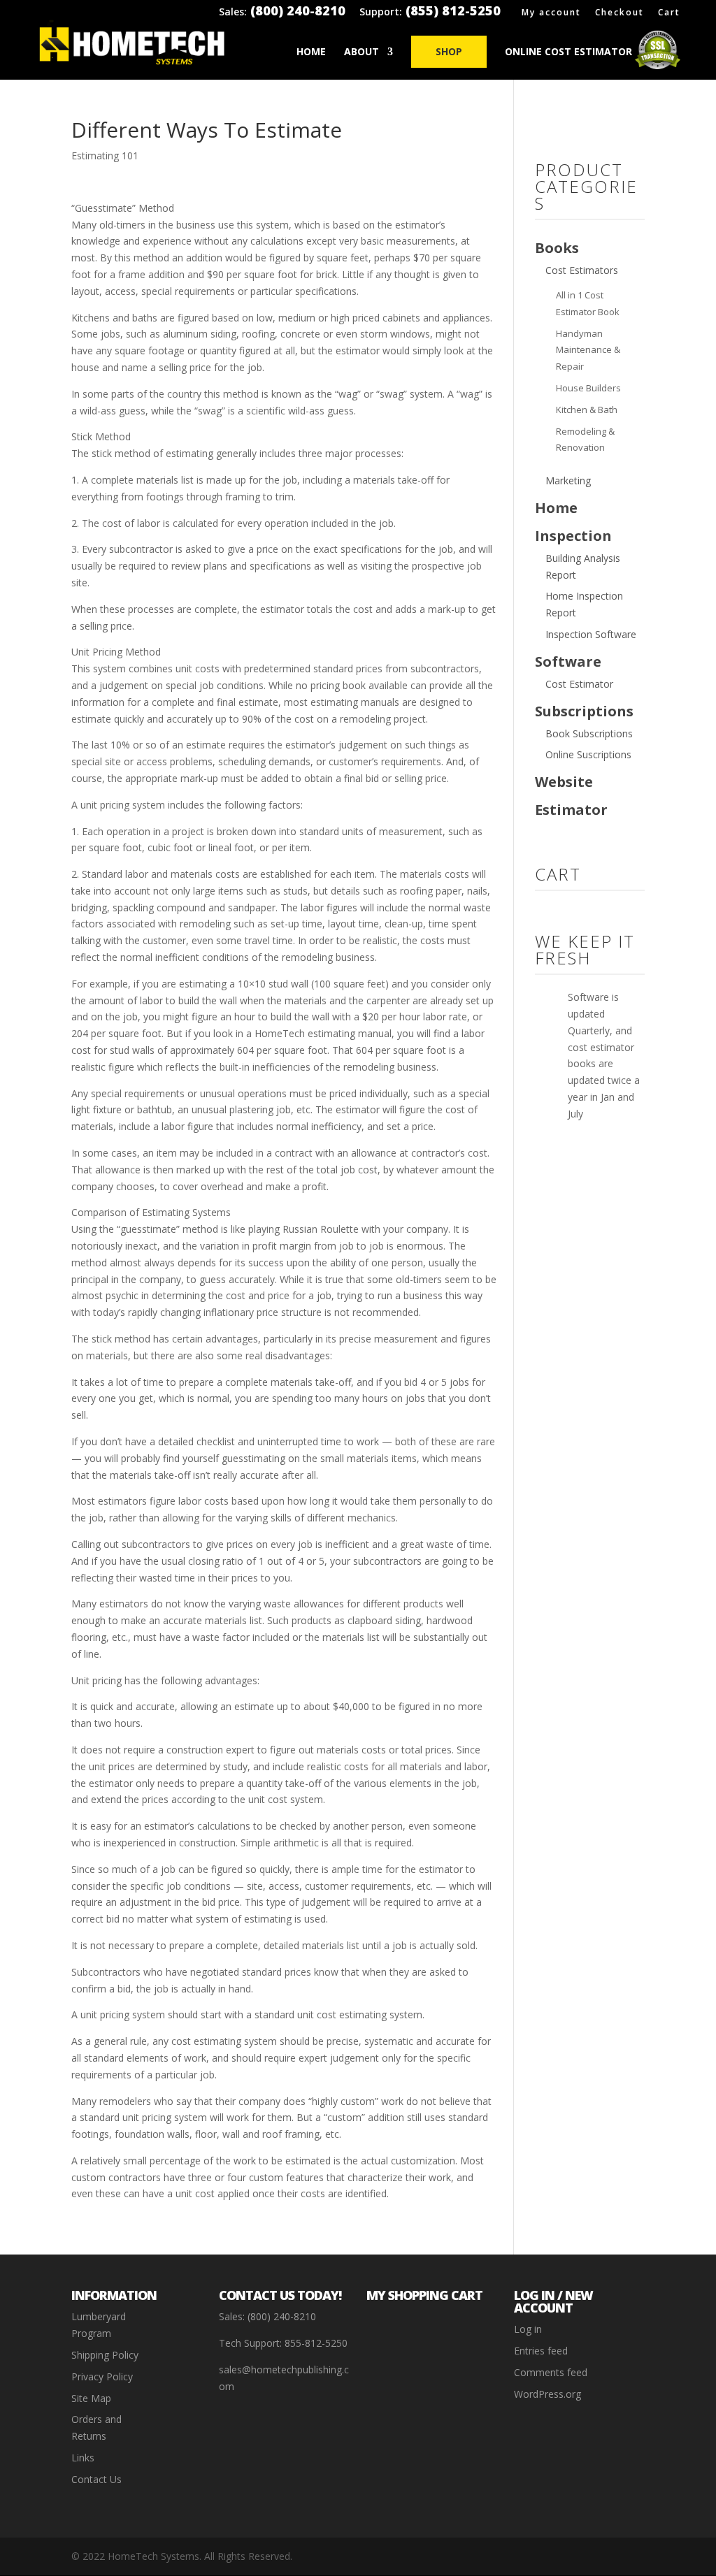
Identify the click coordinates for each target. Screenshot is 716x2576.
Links (83, 2458)
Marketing (568, 480)
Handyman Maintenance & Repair (588, 350)
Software (568, 661)
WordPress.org (547, 2394)
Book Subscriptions (589, 733)
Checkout (620, 13)
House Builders (588, 388)
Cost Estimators (582, 270)
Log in (528, 2329)
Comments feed (551, 2372)
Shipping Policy (105, 2355)
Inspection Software (591, 634)
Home (311, 52)
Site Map (91, 2398)
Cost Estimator (579, 684)
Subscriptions (584, 711)
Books (557, 248)
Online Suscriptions (588, 754)
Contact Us (96, 2479)
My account (551, 13)
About (361, 52)
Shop (449, 51)
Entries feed (541, 2351)
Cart (669, 13)
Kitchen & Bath (587, 410)
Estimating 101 (105, 155)
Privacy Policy (102, 2376)
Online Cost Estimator (568, 52)
